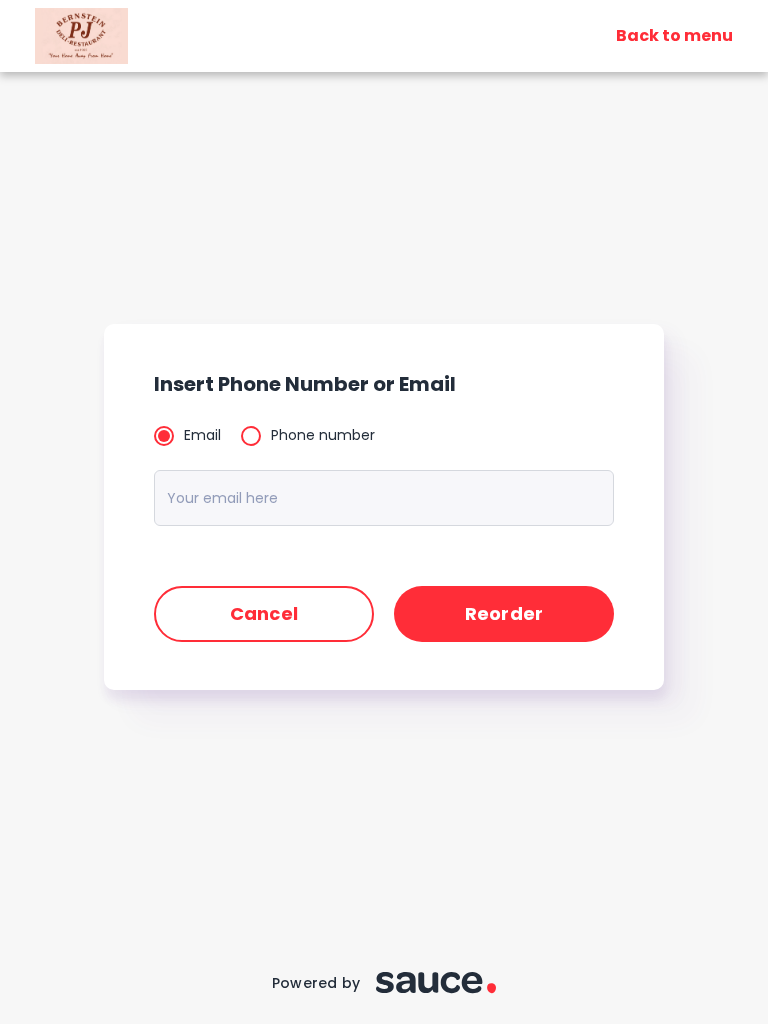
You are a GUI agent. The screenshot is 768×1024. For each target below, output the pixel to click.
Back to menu (674, 36)
